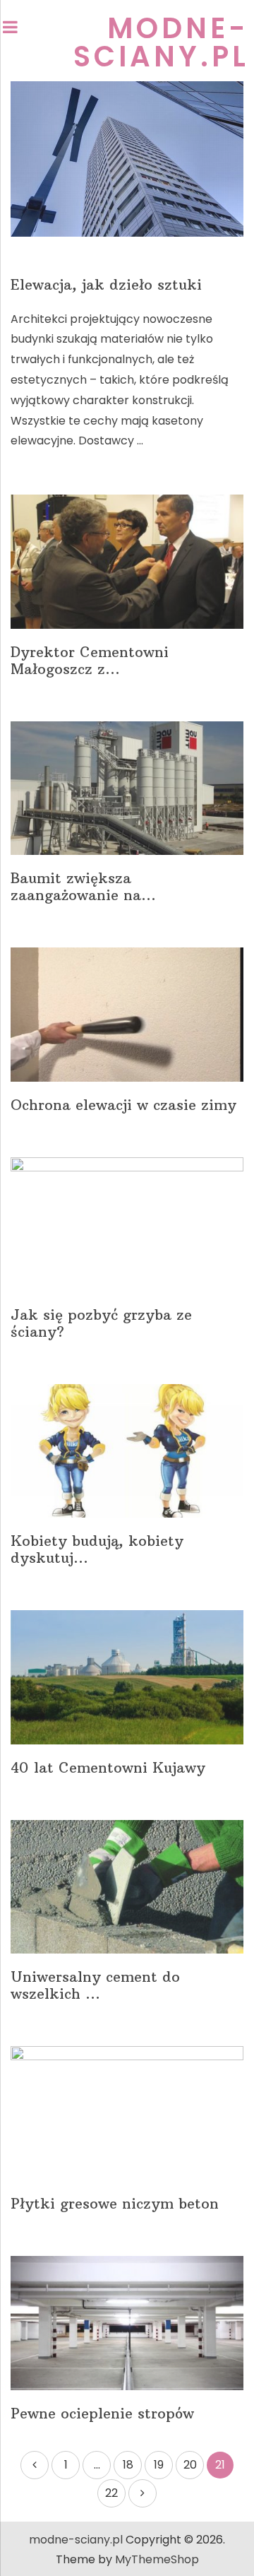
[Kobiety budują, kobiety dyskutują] (127, 1451)
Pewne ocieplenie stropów (102, 2413)
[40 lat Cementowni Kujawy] (127, 1677)
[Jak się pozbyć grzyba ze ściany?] (127, 1224)
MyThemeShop (157, 2559)
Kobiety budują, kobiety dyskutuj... (97, 1549)
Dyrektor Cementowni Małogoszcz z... (90, 661)
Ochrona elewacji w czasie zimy (123, 1105)
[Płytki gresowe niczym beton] (127, 2113)
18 (128, 2465)
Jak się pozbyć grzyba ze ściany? (101, 1323)
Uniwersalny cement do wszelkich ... (95, 1985)
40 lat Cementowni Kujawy (108, 1768)
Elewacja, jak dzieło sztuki (106, 285)
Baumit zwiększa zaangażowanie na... (83, 887)
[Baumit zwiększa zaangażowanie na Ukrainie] (127, 788)
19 (159, 2465)
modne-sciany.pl (161, 42)
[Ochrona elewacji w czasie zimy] (127, 1015)
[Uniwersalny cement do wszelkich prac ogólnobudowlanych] (127, 1887)
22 (111, 2493)
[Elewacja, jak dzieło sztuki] (127, 159)
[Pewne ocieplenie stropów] (127, 2323)
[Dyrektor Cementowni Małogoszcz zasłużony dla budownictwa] (127, 562)
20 (190, 2465)
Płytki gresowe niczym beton (115, 2204)
